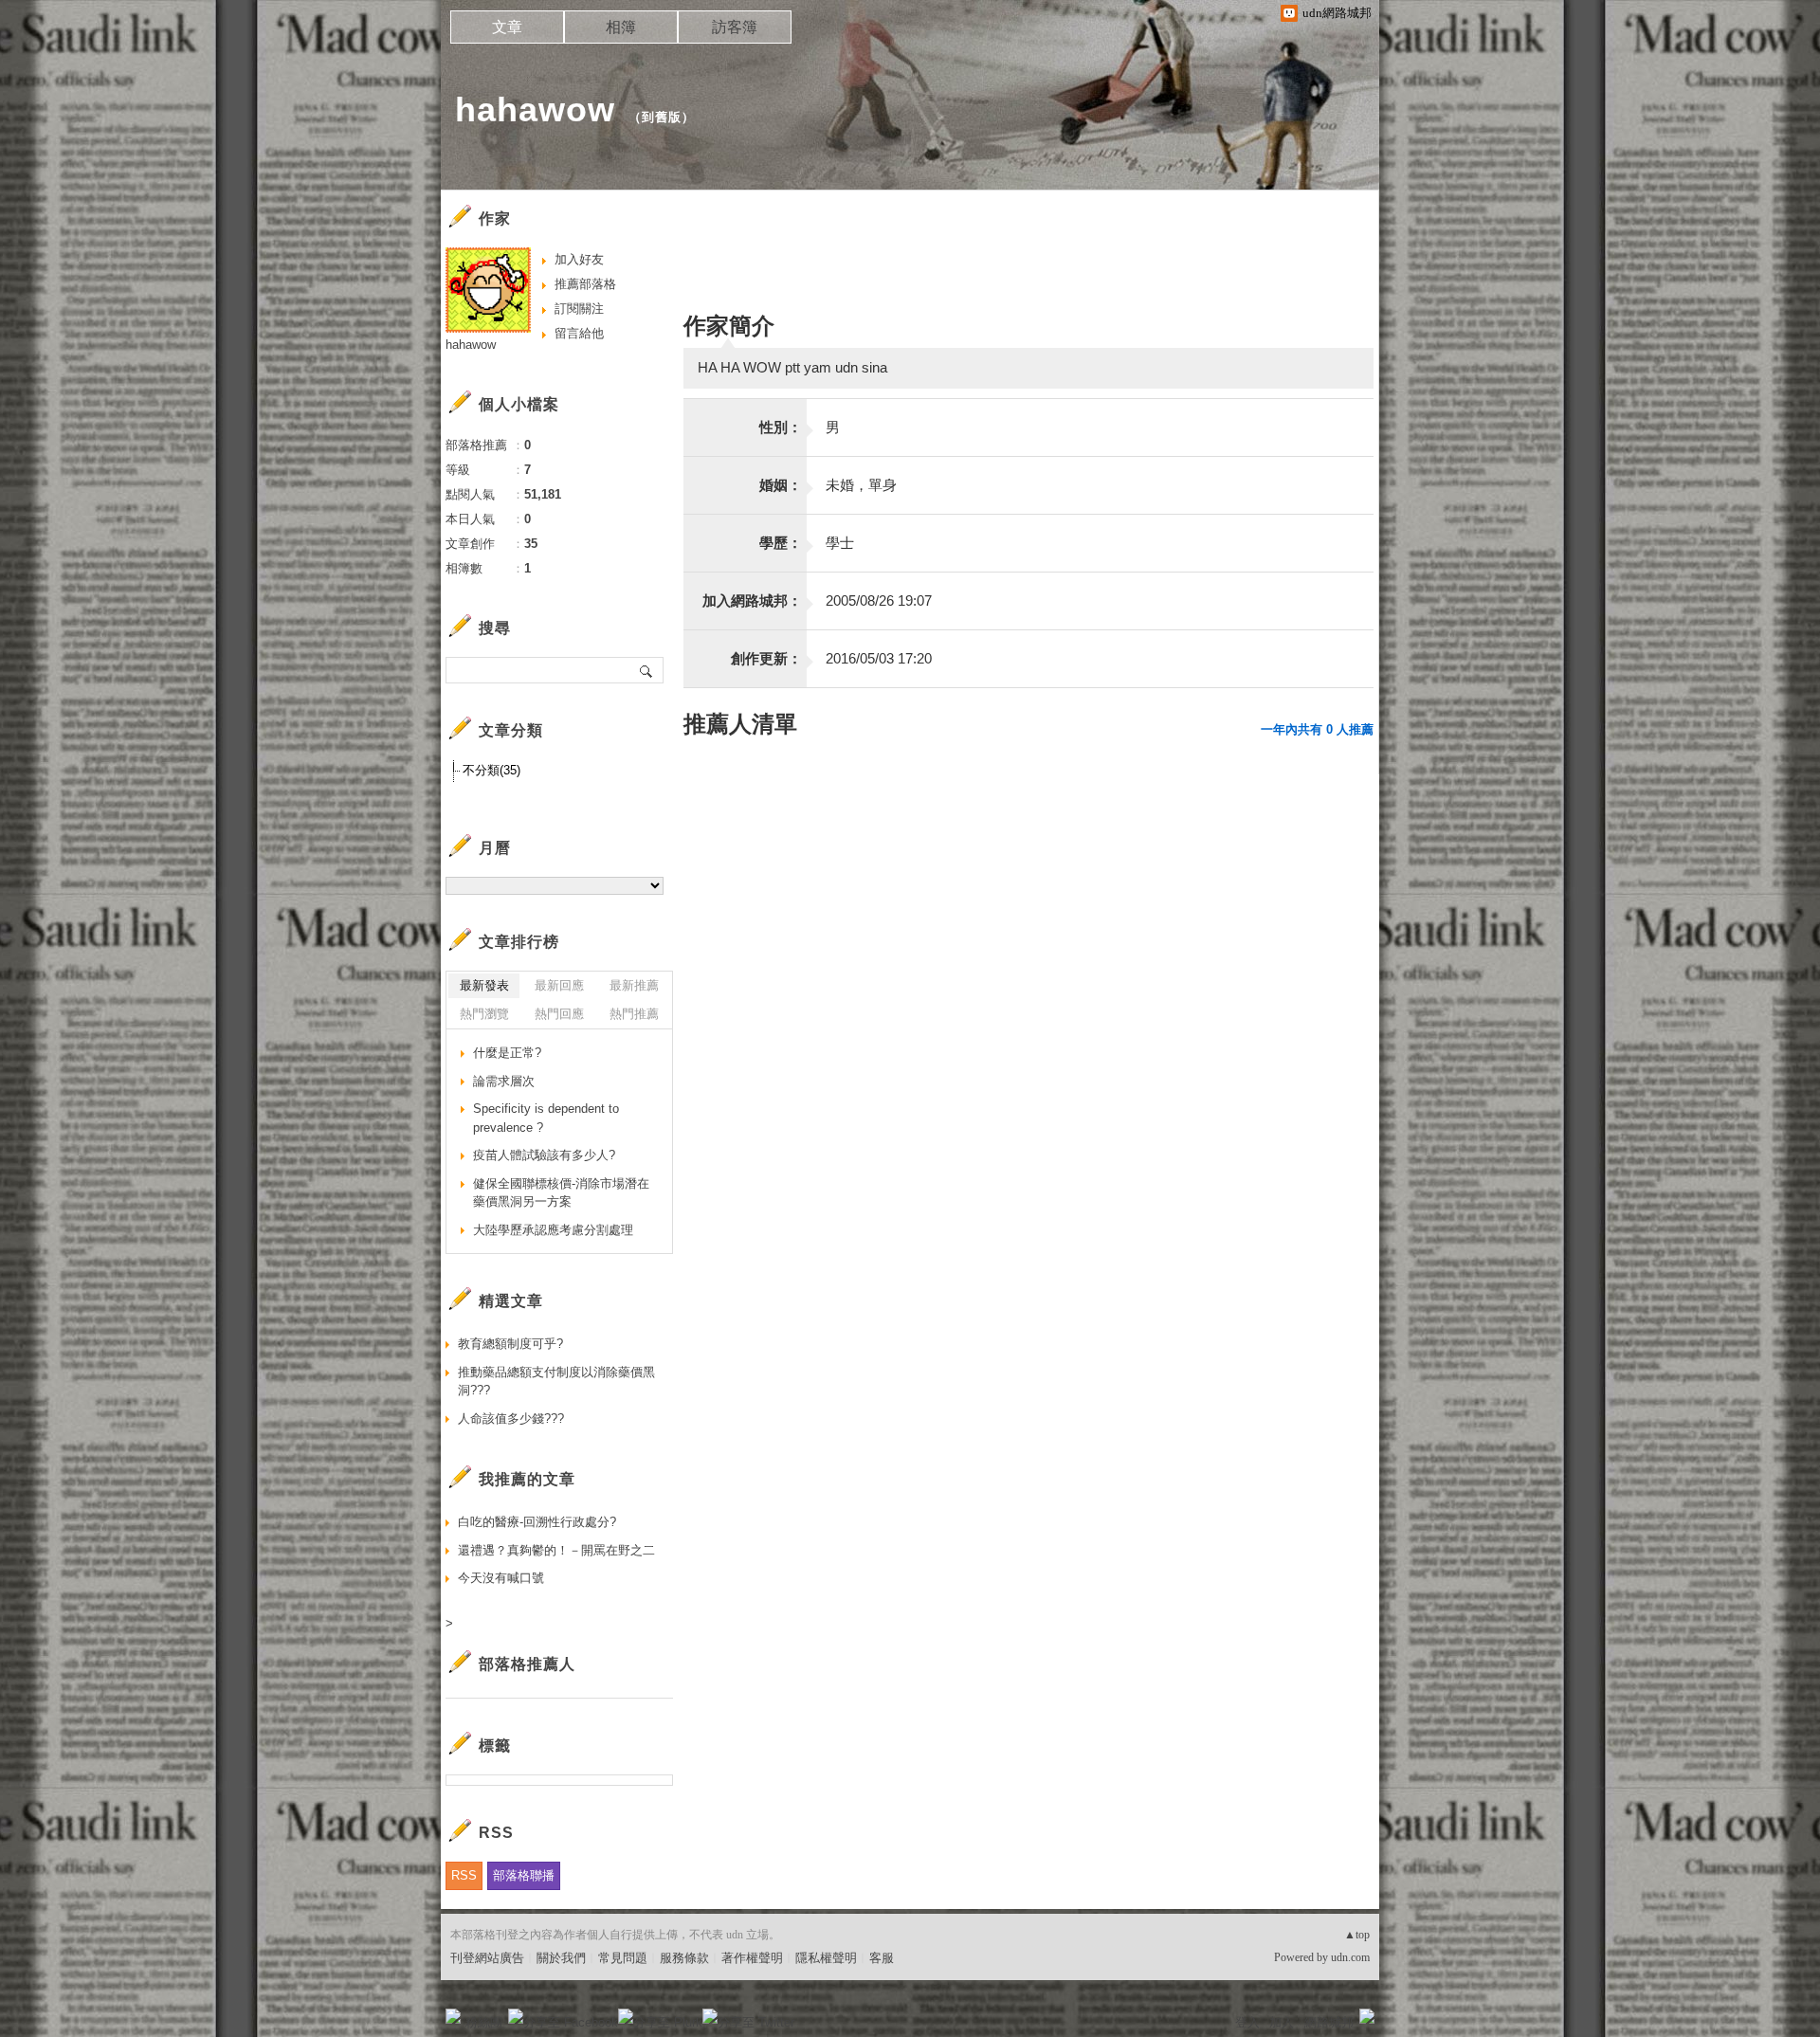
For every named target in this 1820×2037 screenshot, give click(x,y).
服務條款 (684, 1958)
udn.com (1350, 1957)
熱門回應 (559, 1014)
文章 (507, 27)
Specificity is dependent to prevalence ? (546, 1118)
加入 (1282, 2022)
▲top (1357, 1935)
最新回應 (559, 985)
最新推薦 (634, 985)
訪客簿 (735, 27)
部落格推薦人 (527, 1664)
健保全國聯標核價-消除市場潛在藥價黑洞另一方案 (561, 1193)
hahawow (535, 109)
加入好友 (579, 259)
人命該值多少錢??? (511, 1419)
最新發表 (484, 985)
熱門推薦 (634, 1014)
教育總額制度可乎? (510, 1344)
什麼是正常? (507, 1053)
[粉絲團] (453, 2016)
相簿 (621, 27)
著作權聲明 (752, 1958)
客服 (882, 1958)
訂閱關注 (579, 309)
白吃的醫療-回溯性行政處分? (537, 1522)
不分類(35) (491, 770)
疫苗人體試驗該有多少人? (544, 1155)
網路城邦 (1329, 2022)
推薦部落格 (585, 284)
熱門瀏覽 (484, 1014)
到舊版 (662, 117)
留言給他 (579, 333)
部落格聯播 (524, 1875)
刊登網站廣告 (487, 1958)
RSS (464, 1875)
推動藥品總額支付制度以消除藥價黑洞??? (556, 1382)
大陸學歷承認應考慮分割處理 (553, 1230)
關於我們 (561, 1958)
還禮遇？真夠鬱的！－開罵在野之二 (556, 1550)
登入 (1247, 2022)
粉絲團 (484, 2022)
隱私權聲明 (826, 1958)
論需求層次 (504, 1081)
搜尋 (647, 670)
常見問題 (623, 1958)
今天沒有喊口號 (501, 1578)
